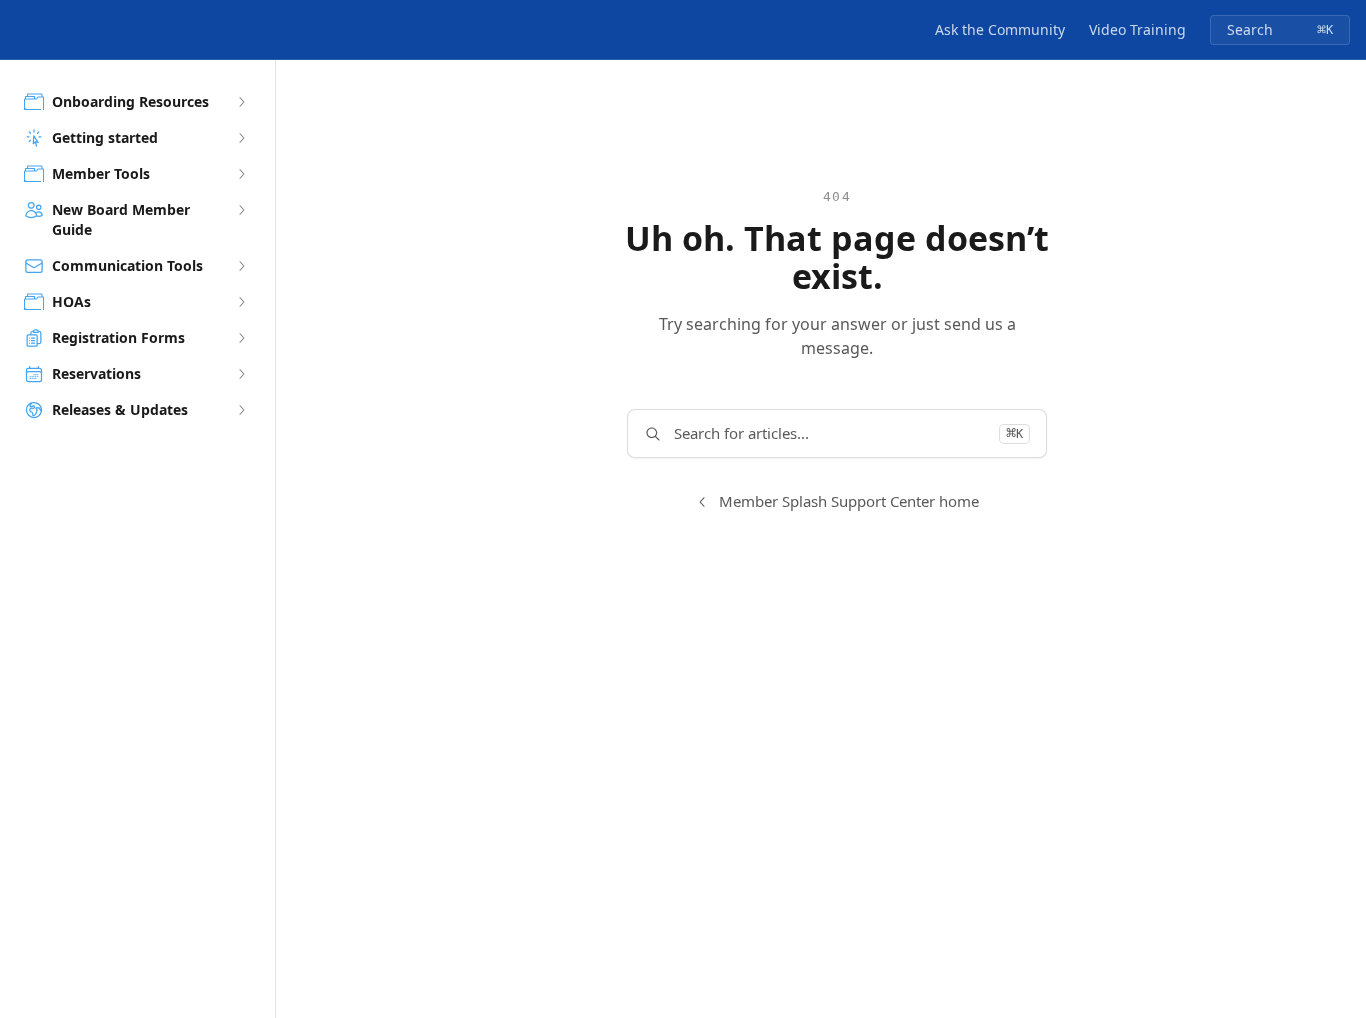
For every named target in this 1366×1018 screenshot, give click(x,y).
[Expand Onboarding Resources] (241, 102)
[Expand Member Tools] (241, 174)
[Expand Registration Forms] (241, 338)
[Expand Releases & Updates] (241, 410)
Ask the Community (1000, 29)
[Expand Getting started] (241, 138)
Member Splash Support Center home (849, 501)
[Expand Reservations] (241, 374)
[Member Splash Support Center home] (20, 30)
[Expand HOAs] (241, 302)
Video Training (1137, 29)
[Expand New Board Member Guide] (241, 210)
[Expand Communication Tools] (241, 266)
